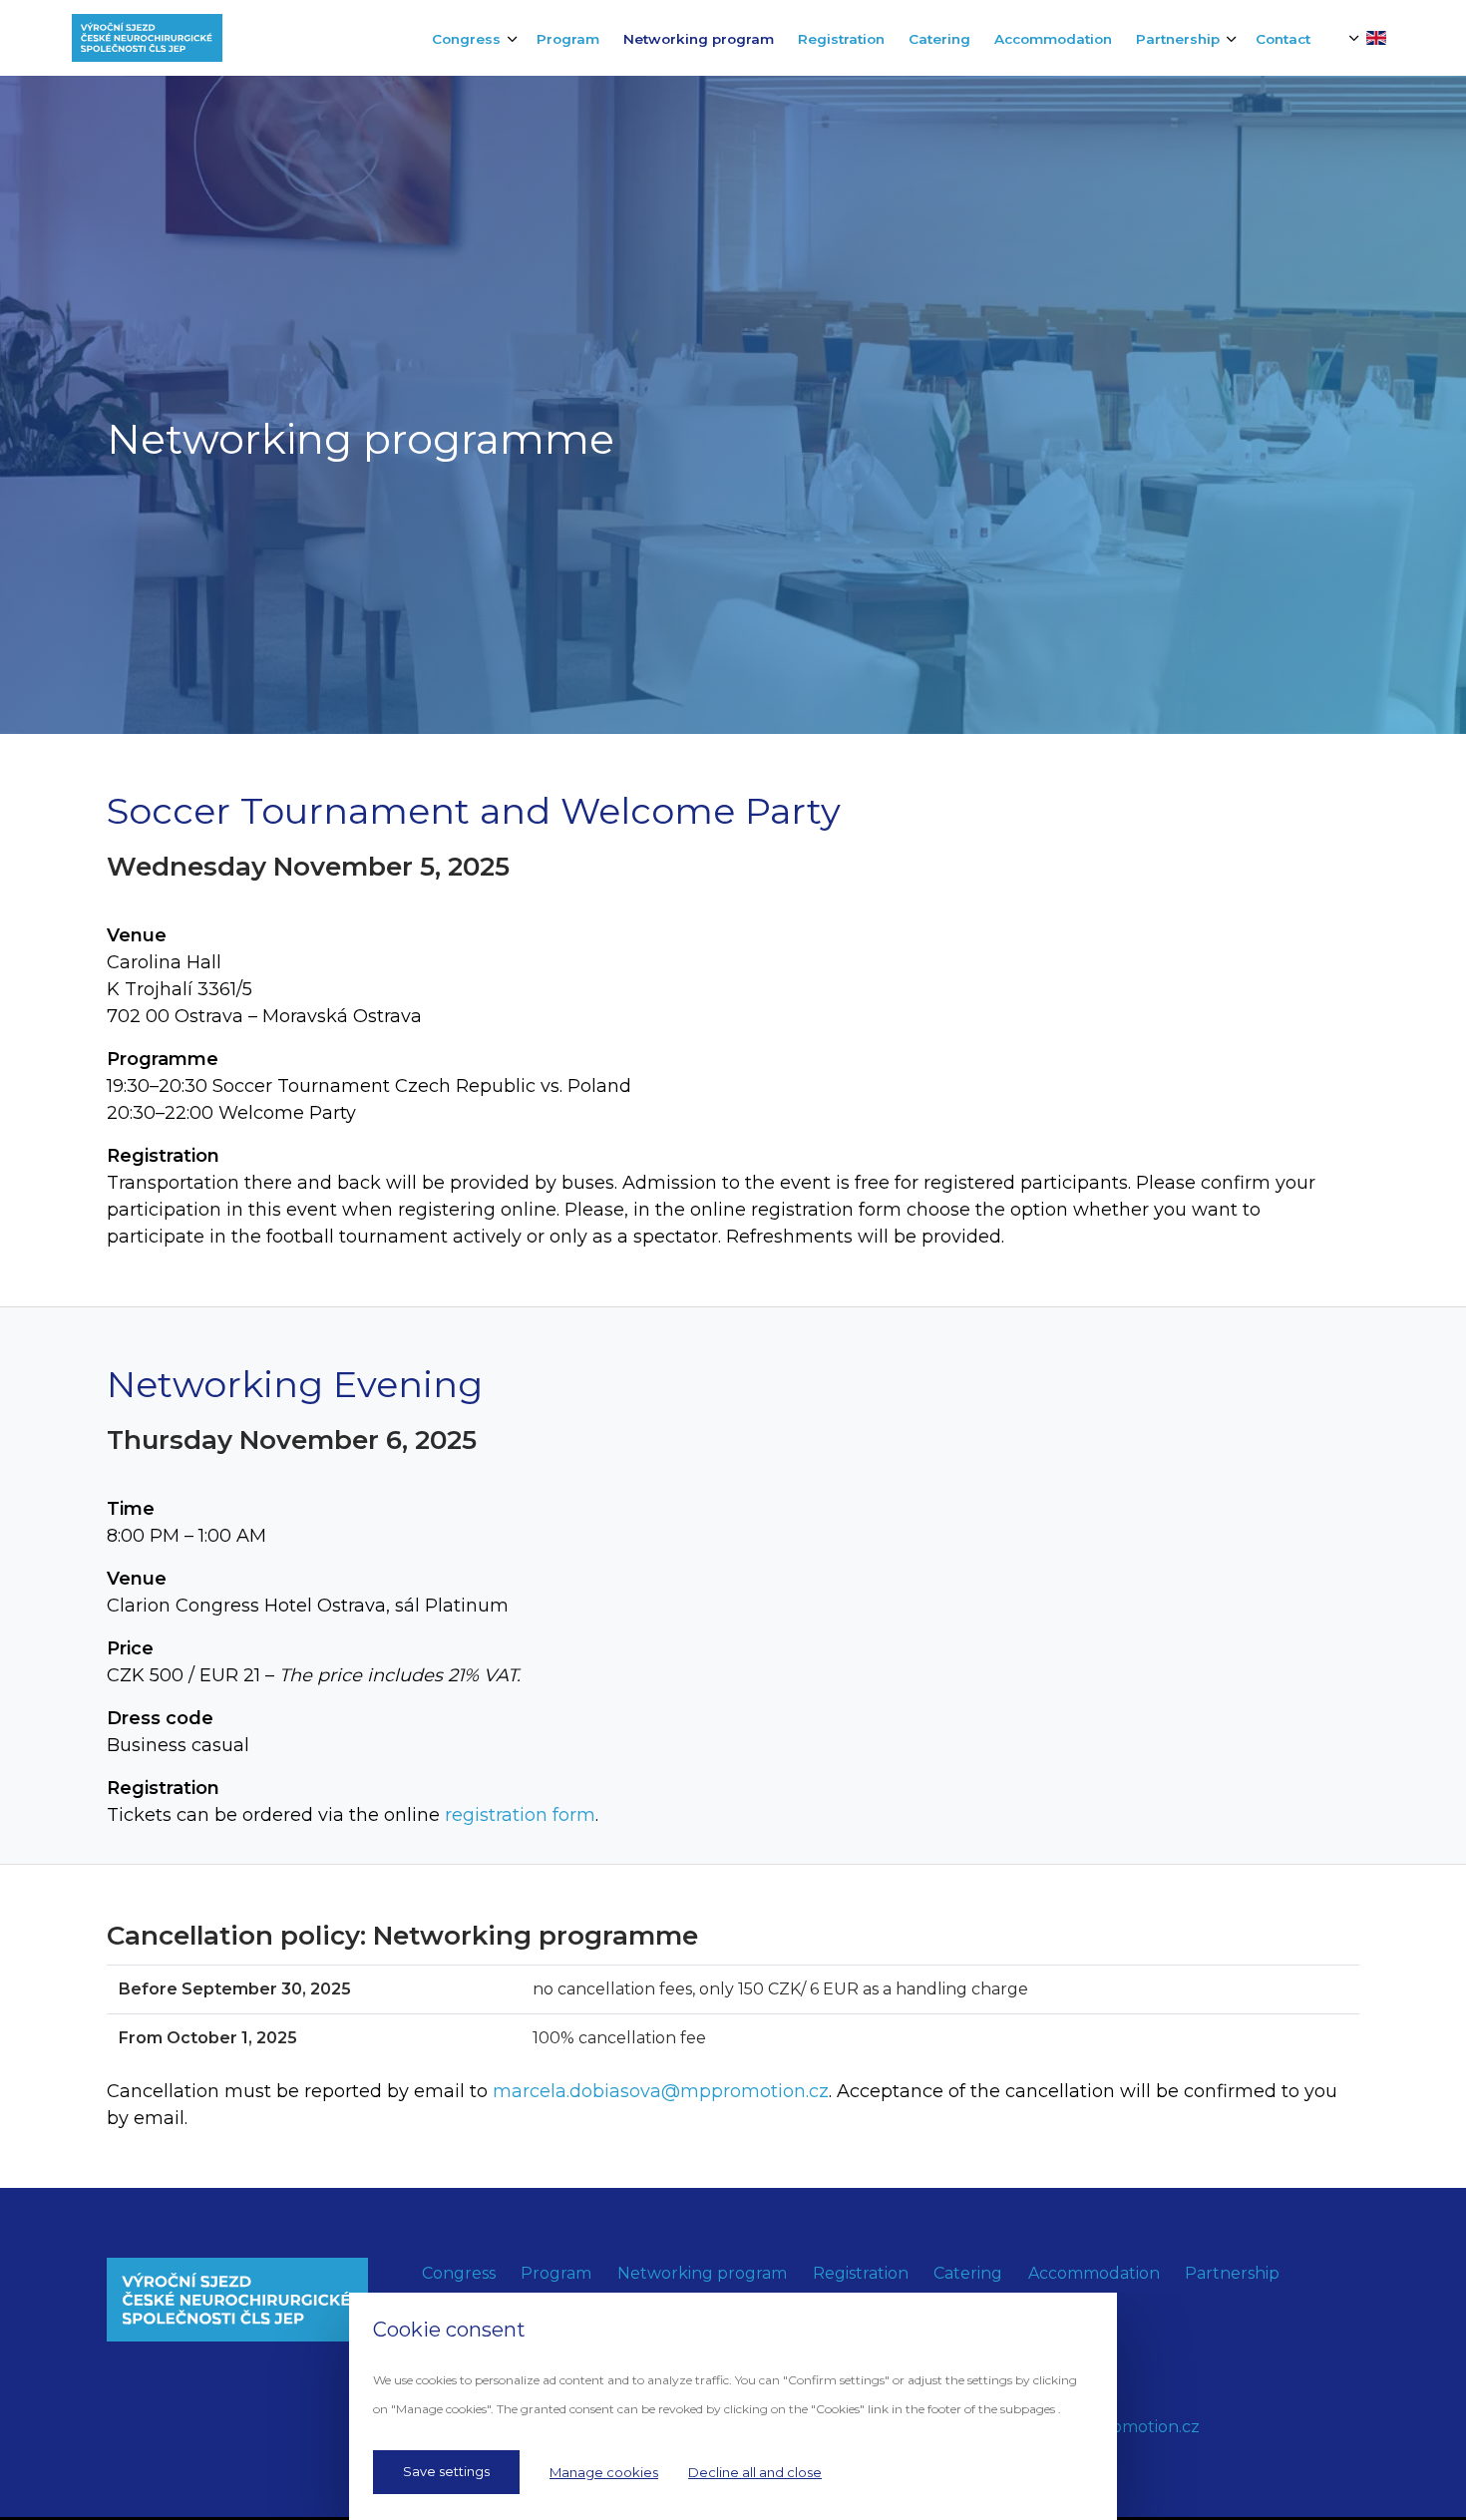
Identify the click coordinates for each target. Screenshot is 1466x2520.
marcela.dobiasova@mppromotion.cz (661, 2091)
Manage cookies (604, 2472)
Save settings (446, 2471)
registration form (520, 1815)
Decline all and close (755, 2472)
